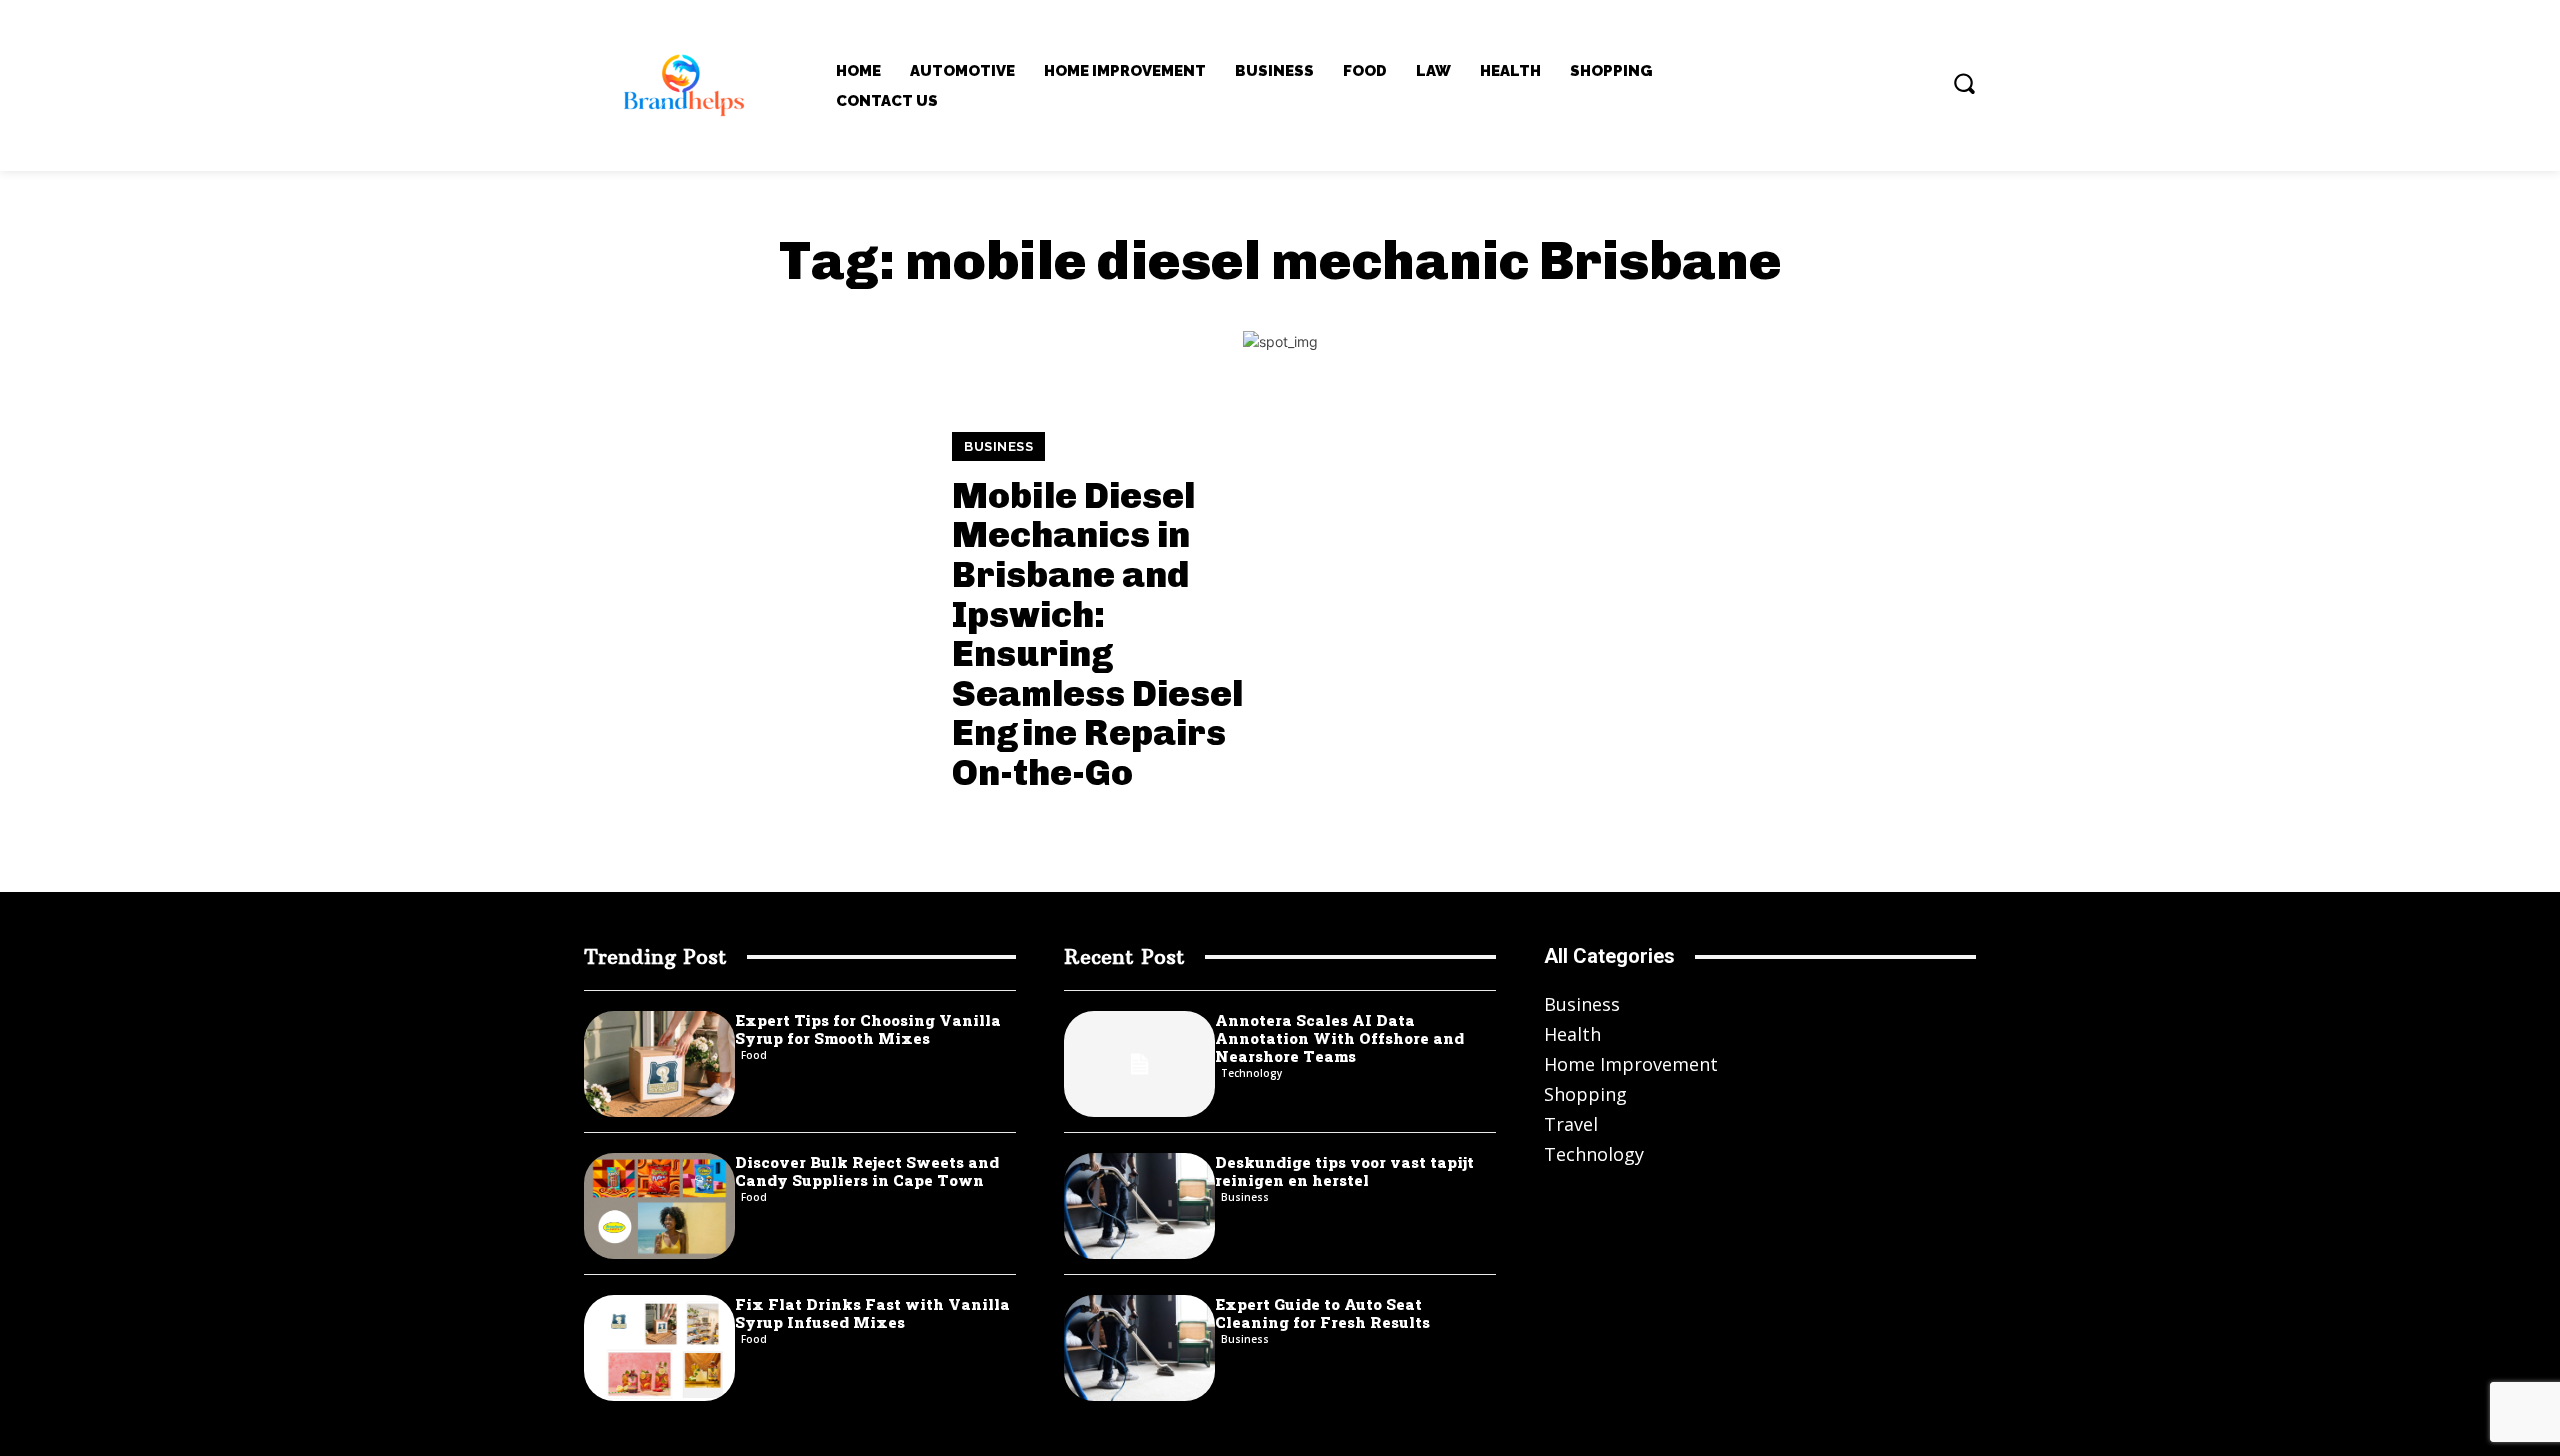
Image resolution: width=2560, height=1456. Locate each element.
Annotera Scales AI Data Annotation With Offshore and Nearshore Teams (1339, 1038)
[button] (1964, 83)
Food (754, 1055)
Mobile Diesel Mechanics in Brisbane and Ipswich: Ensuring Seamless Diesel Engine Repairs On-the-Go (1097, 634)
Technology (1251, 1073)
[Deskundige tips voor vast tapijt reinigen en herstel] (1139, 1206)
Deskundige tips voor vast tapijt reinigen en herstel (1344, 1171)
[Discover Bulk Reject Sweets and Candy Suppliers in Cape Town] (659, 1206)
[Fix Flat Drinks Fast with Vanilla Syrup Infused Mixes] (659, 1348)
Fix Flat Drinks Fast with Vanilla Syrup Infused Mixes (872, 1313)
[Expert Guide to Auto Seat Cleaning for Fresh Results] (1139, 1348)
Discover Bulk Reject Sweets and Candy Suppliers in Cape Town (867, 1171)
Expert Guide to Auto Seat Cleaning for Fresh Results (1322, 1313)
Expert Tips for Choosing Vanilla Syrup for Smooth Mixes (868, 1029)
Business (998, 446)
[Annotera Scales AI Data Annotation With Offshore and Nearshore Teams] (1139, 1064)
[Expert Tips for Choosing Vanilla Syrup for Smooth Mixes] (659, 1064)
